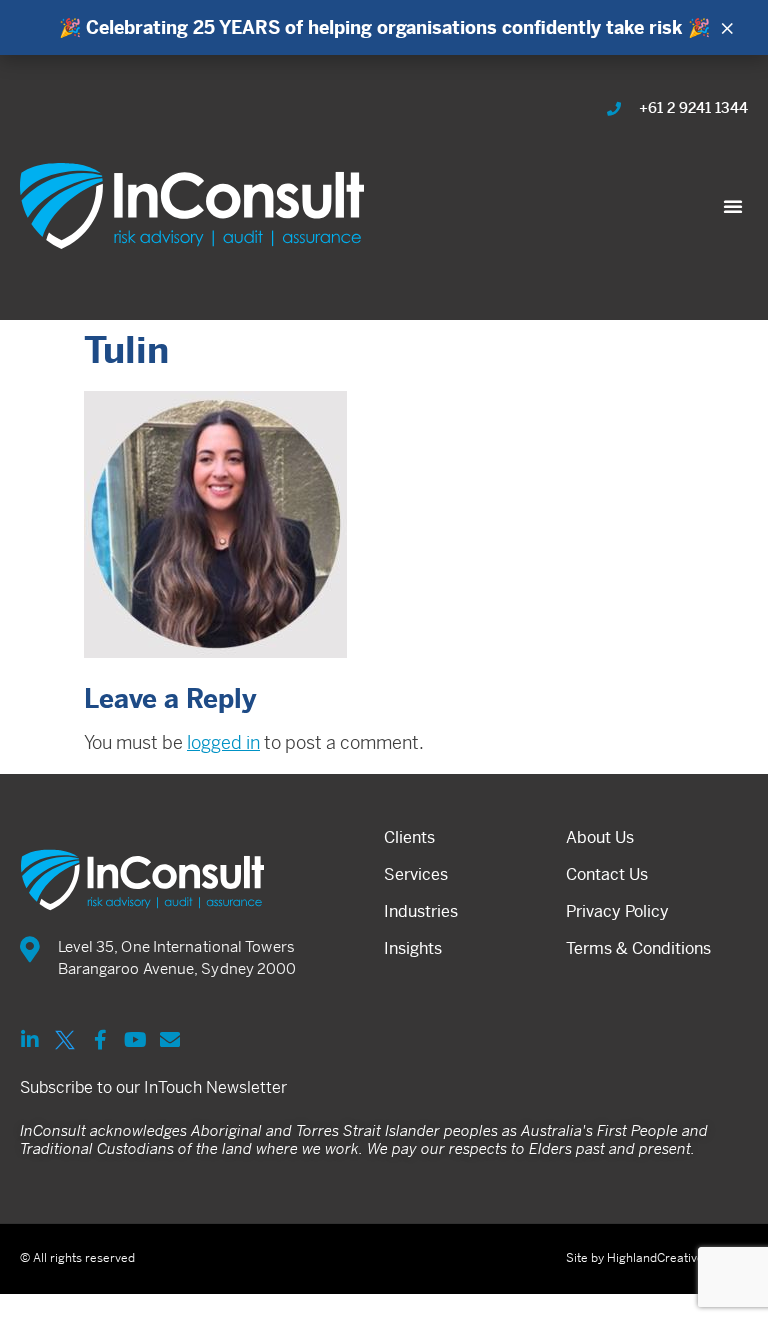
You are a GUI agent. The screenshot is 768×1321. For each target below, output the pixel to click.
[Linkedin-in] (30, 1040)
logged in (223, 742)
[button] (733, 206)
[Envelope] (170, 1040)
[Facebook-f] (100, 1040)
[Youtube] (135, 1040)
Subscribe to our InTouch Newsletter (153, 1087)
